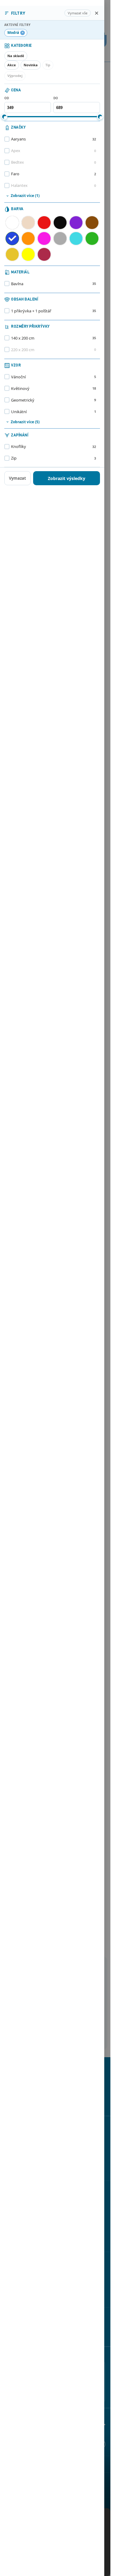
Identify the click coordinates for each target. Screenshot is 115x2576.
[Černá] (60, 223)
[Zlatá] (12, 254)
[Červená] (44, 223)
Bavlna (54, 284)
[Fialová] (76, 223)
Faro (54, 174)
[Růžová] (44, 238)
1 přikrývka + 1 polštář (54, 311)
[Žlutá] (28, 254)
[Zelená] (92, 238)
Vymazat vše (78, 13)
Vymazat (17, 478)
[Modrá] (12, 238)
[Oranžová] (28, 238)
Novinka (31, 65)
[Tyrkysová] (76, 238)
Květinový (54, 388)
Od (7, 98)
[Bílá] (12, 223)
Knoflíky (54, 446)
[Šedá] (60, 238)
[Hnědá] (92, 223)
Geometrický (54, 400)
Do (56, 98)
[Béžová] (28, 223)
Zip (54, 458)
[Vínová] (44, 254)
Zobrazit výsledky (67, 478)
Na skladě (16, 56)
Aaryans (54, 139)
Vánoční (54, 377)
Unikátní (54, 412)
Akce (12, 65)
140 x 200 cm (54, 338)
